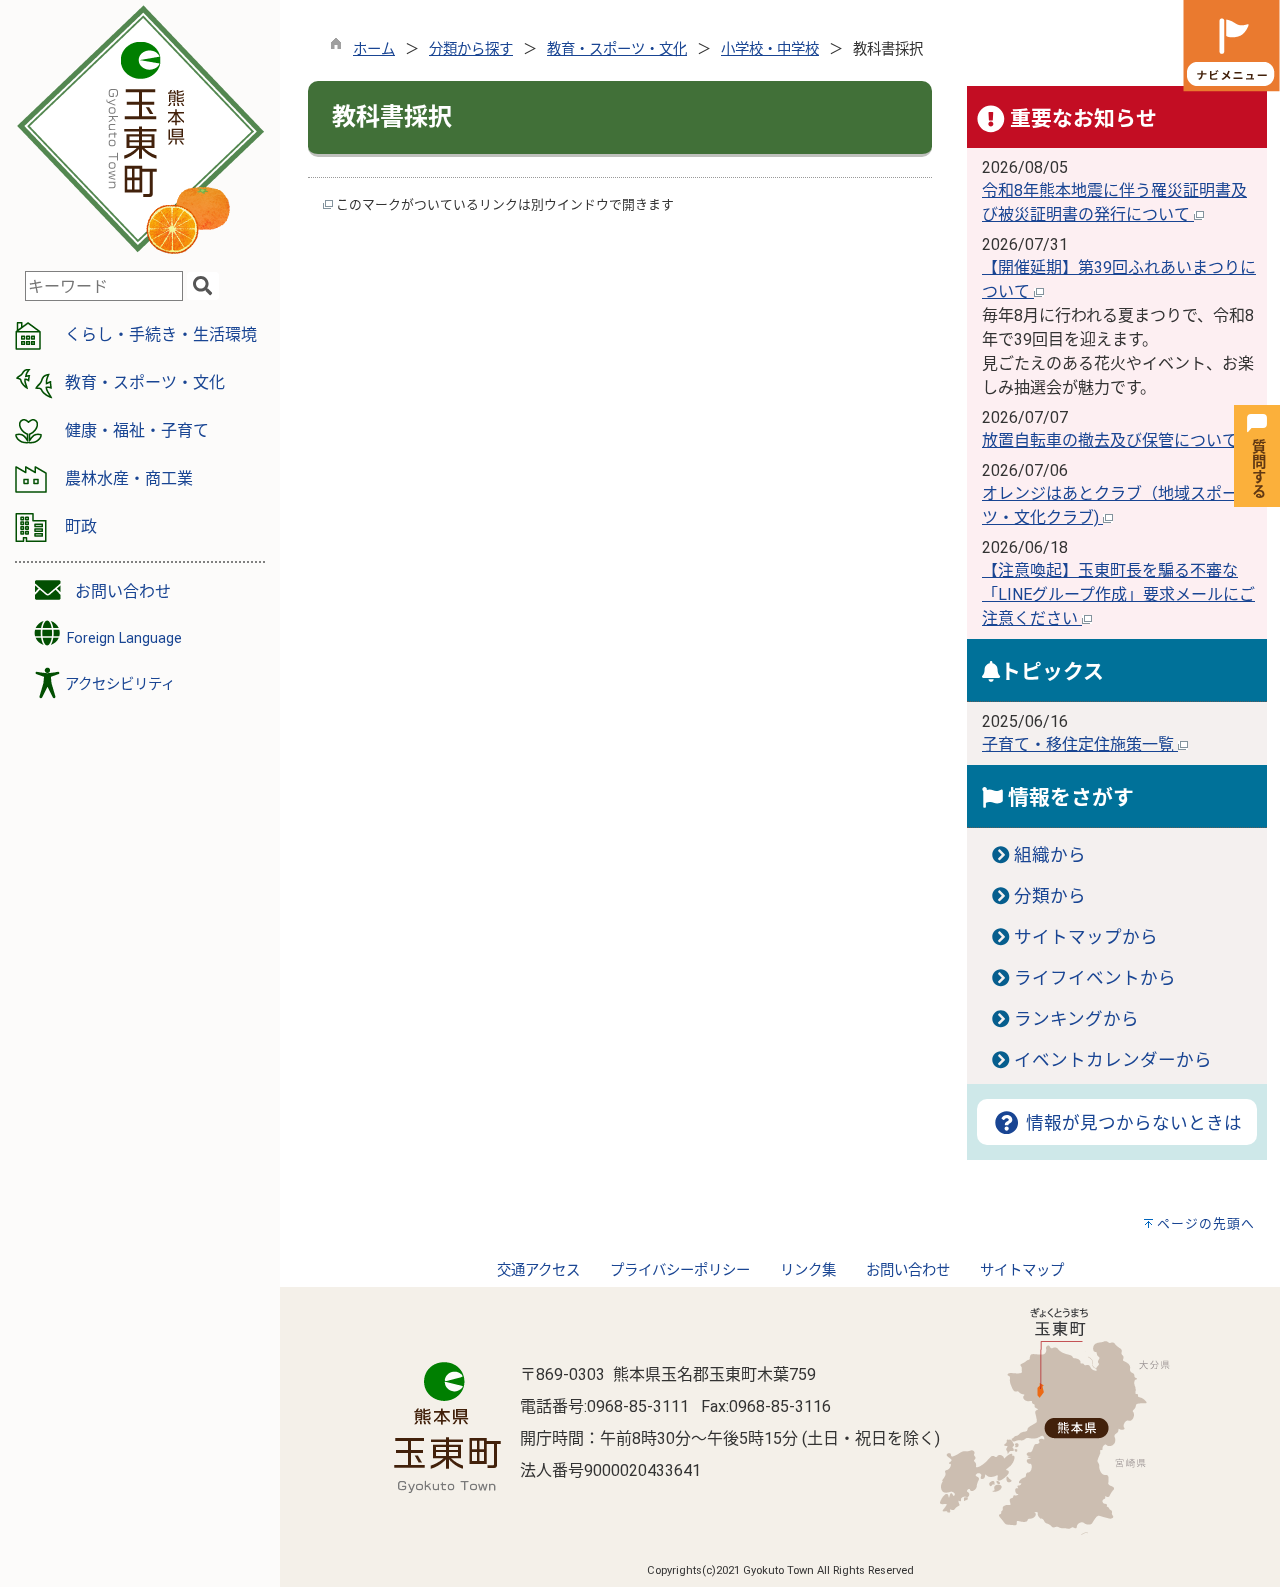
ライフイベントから (1095, 978)
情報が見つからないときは (1131, 1123)
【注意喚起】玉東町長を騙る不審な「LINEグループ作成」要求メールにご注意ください (1118, 594)
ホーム (374, 49)
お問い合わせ (123, 591)
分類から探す (471, 49)
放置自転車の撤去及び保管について (1112, 440)
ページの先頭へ (1206, 1223)
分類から (1050, 896)
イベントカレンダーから (1113, 1060)
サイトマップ (1022, 1270)
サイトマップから (1086, 937)
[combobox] (104, 286)
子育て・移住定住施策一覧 (1080, 744)
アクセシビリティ (120, 684)
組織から (1050, 855)
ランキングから (1076, 1019)
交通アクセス (538, 1270)
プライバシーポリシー (680, 1270)
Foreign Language (122, 638)
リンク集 (808, 1270)
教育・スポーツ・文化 (617, 49)
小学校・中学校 (770, 49)
